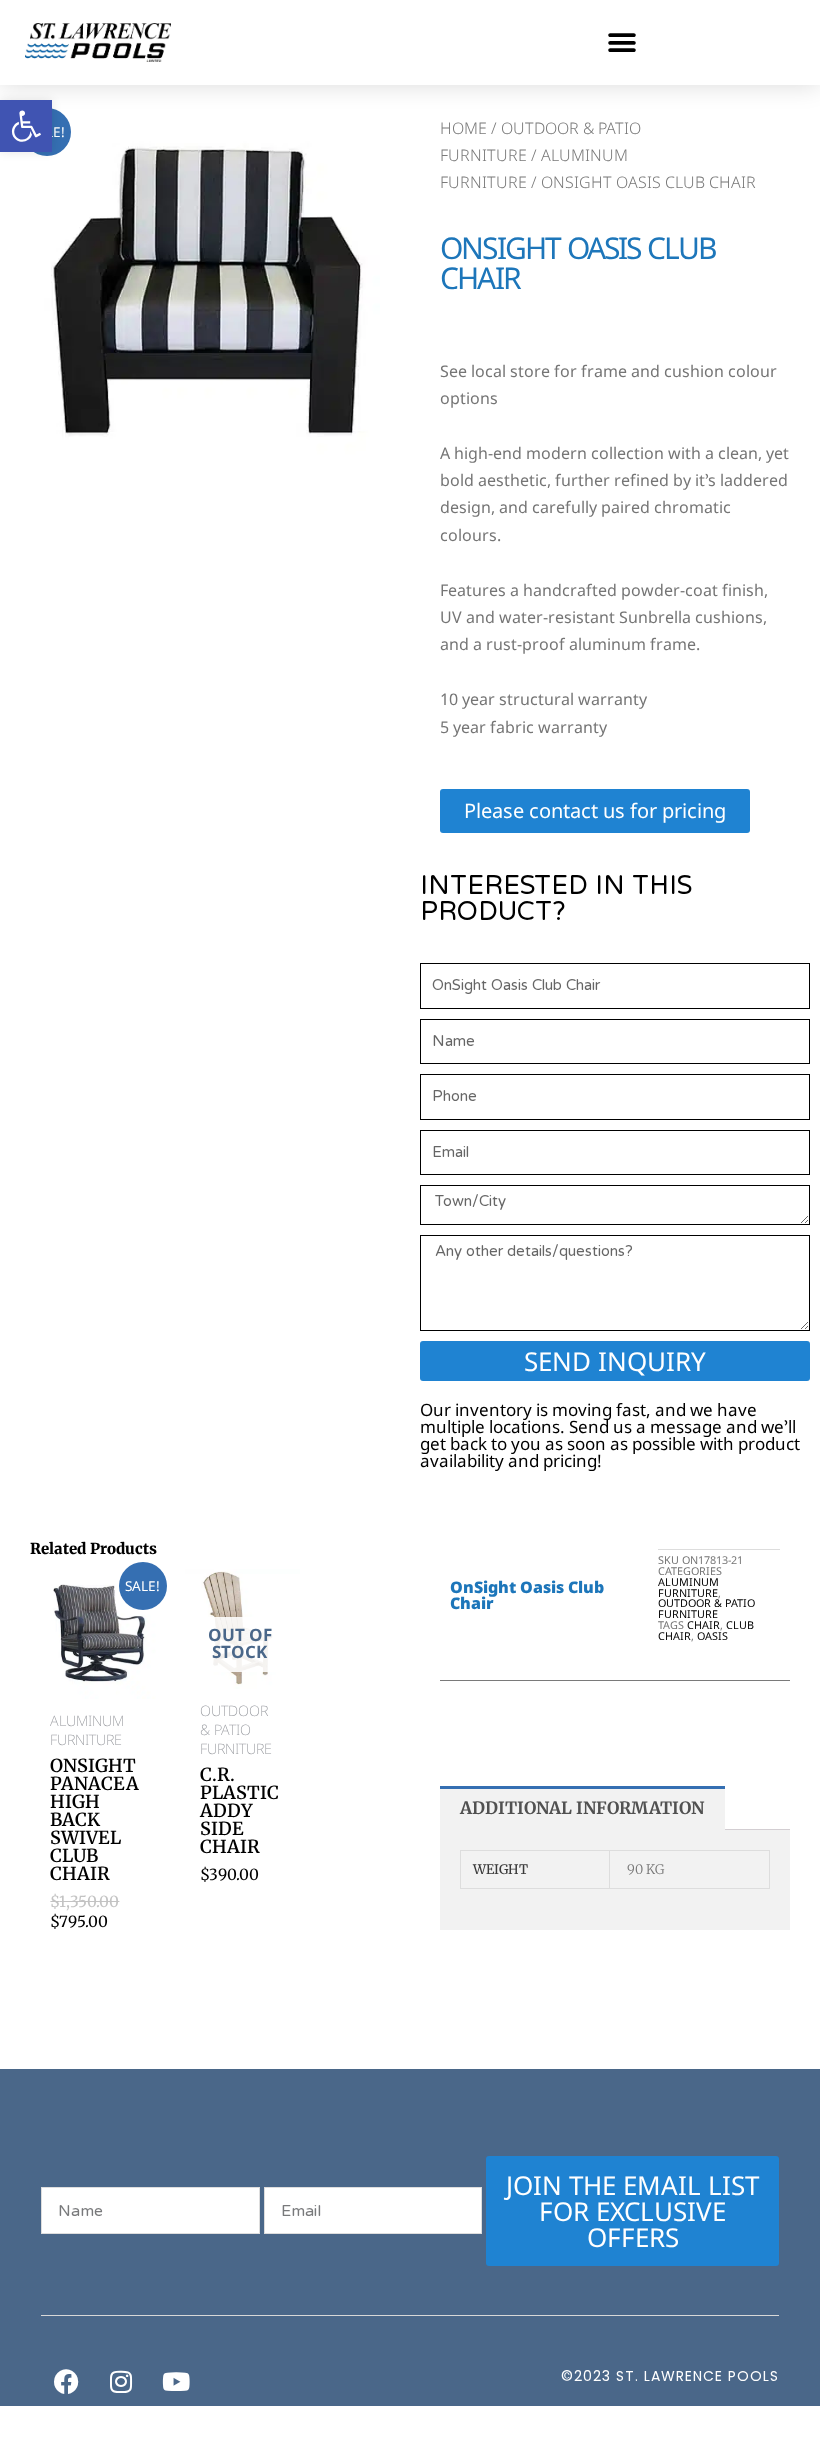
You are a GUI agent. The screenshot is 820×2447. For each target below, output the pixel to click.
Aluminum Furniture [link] (688, 1587)
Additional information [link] (582, 1808)
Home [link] (463, 128)
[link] (26, 126)
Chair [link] (703, 1624)
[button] (621, 42)
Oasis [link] (712, 1635)
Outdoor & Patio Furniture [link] (706, 1608)
